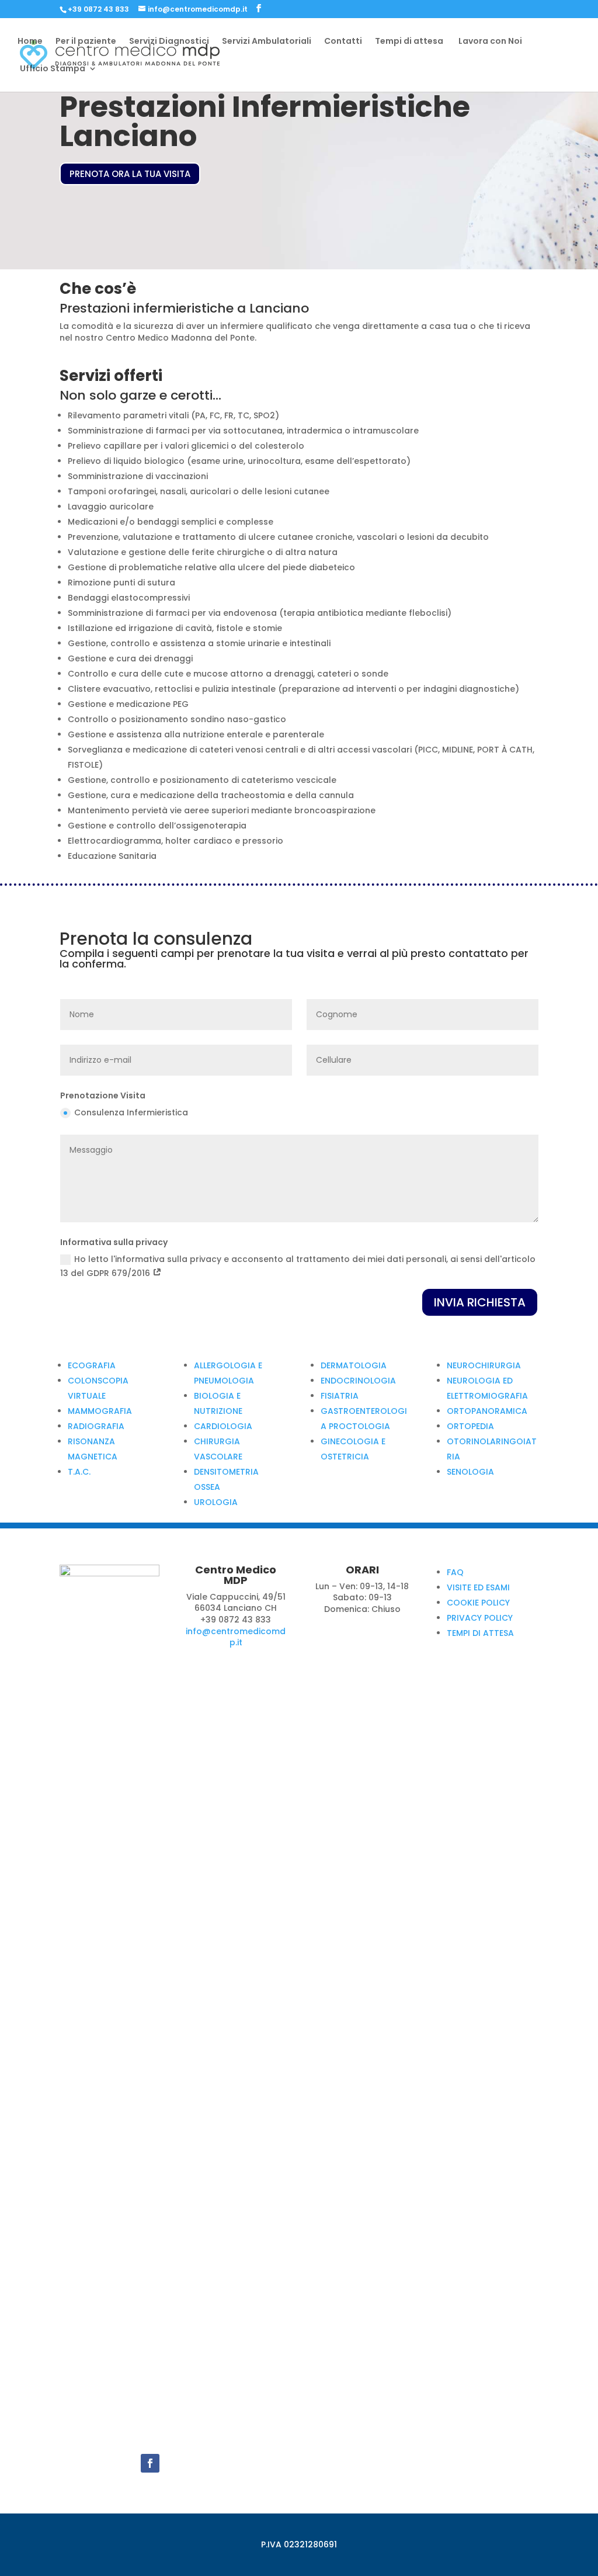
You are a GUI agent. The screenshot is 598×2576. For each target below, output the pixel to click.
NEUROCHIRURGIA (484, 1365)
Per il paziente (86, 42)
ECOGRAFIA (92, 1365)
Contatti (343, 42)
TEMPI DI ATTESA (480, 1633)
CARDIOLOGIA (223, 1426)
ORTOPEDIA (470, 1426)
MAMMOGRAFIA (100, 1411)
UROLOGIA (216, 1502)
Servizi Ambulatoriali (267, 42)
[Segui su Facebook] (150, 2463)
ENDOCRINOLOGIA (358, 1381)
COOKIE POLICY (478, 1603)
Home (30, 42)
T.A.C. (79, 1472)
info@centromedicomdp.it (236, 1637)
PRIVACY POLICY (480, 1618)
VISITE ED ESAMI (478, 1587)
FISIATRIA (340, 1396)
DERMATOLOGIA (354, 1365)
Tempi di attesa (409, 42)
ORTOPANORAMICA (487, 1411)
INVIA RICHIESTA (480, 1302)
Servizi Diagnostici (169, 42)
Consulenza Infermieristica (131, 1112)
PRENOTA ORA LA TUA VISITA (130, 174)
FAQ (455, 1572)
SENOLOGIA (470, 1472)
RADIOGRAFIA (96, 1426)
